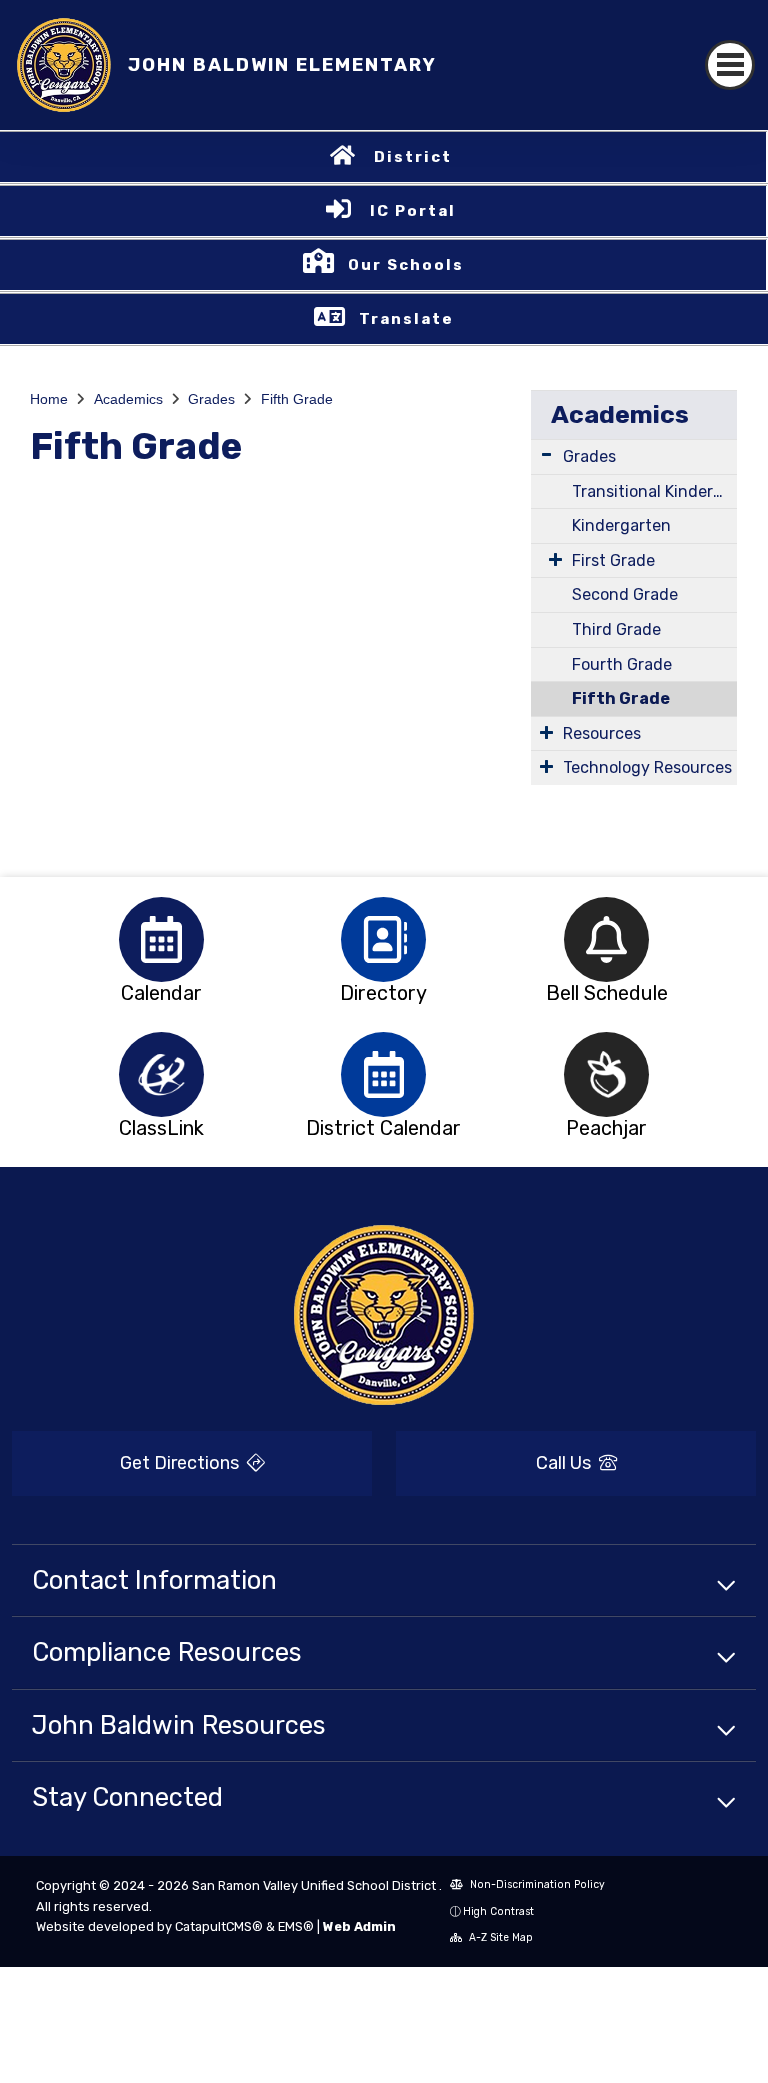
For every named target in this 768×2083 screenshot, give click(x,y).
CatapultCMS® (219, 1926)
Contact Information (154, 1580)
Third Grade (616, 629)
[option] (161, 939)
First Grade (613, 560)
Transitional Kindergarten (654, 491)
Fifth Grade (297, 399)
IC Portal (413, 211)
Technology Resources (647, 767)
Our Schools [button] (406, 265)
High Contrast (498, 1911)
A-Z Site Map (499, 1937)
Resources (602, 733)
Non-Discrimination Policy (536, 1884)
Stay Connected (127, 1797)
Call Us (565, 1463)
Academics (128, 399)
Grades (211, 399)
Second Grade (625, 594)
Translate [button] (406, 319)
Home (49, 399)
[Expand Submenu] (546, 454)
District (413, 157)
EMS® (296, 1926)
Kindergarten (621, 525)
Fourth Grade (622, 664)
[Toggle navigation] (730, 65)
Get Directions (181, 1463)
